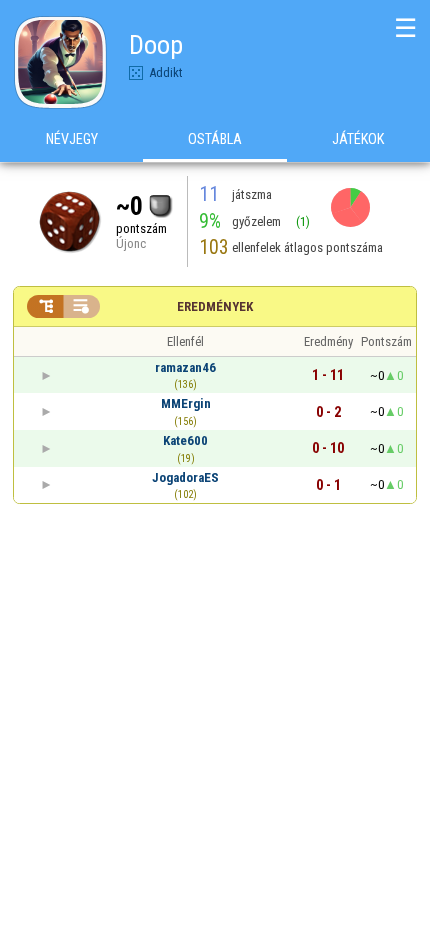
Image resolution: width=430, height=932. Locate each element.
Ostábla (215, 139)
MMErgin (186, 403)
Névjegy (72, 139)
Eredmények (215, 306)
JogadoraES (185, 477)
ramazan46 (185, 367)
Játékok (358, 139)
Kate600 (185, 440)
